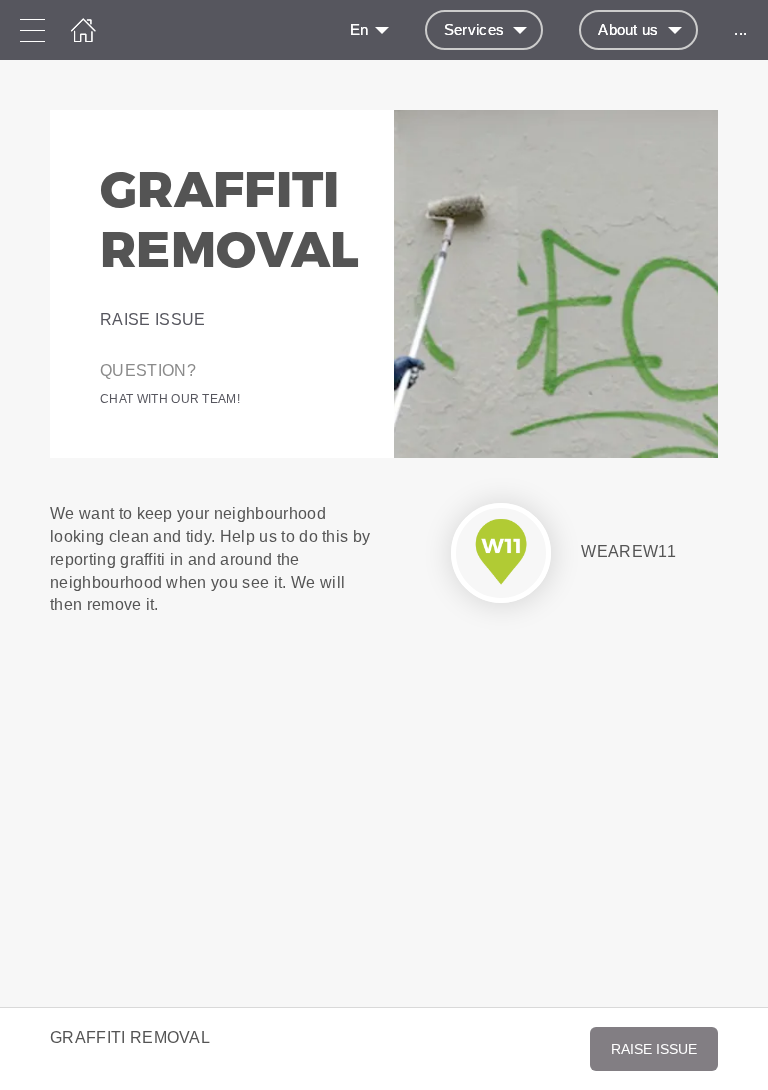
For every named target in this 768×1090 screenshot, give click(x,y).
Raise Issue (153, 319)
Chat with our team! (170, 399)
